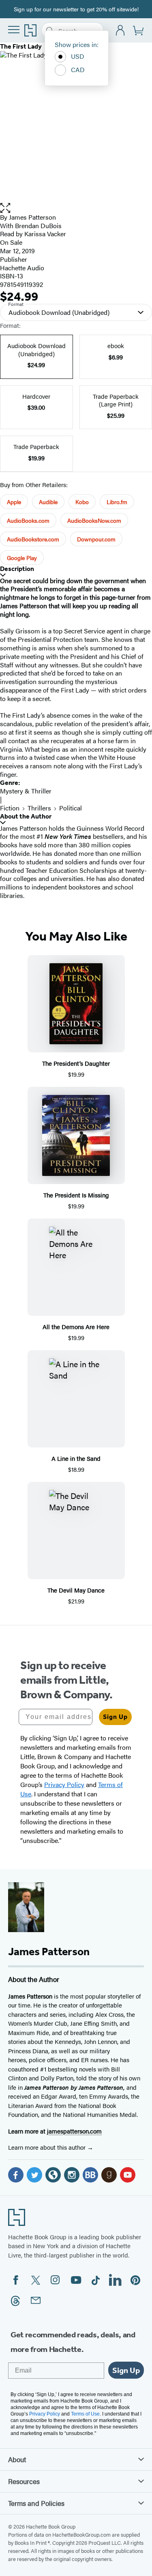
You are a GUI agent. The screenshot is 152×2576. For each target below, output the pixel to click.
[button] (76, 208)
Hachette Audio (22, 268)
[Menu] (14, 30)
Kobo (82, 502)
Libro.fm (117, 502)
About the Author (26, 816)
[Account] (121, 31)
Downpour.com (96, 539)
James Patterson (32, 217)
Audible (48, 502)
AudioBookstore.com (33, 539)
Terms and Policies (36, 2503)
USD (78, 56)
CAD (78, 69)
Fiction (10, 808)
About (17, 2459)
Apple (14, 502)
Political (71, 808)
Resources (24, 2481)
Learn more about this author (48, 2147)
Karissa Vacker (45, 234)
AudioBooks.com (28, 520)
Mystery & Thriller (26, 791)
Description (17, 569)
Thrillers (39, 808)
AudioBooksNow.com (94, 520)
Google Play (22, 558)
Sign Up (115, 1717)
